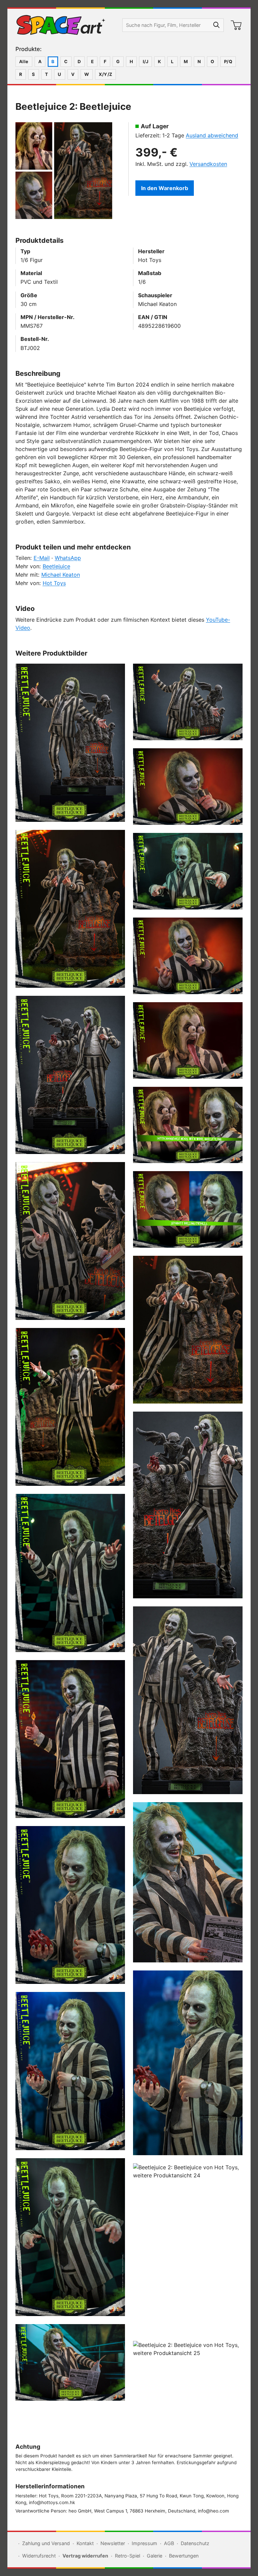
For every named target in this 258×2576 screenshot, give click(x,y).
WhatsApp (68, 558)
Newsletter (113, 2543)
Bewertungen (184, 2556)
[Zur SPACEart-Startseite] (61, 25)
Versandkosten (208, 164)
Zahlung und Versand (46, 2543)
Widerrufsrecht (39, 2556)
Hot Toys (54, 583)
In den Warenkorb (165, 188)
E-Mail (42, 558)
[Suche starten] (217, 25)
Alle (24, 61)
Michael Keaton (61, 575)
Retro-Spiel (127, 2556)
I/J (145, 61)
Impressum (144, 2543)
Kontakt (85, 2543)
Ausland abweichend (212, 135)
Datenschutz (195, 2543)
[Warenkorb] (236, 25)
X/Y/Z (105, 74)
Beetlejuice (56, 566)
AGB (169, 2543)
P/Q (228, 61)
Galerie (155, 2556)
